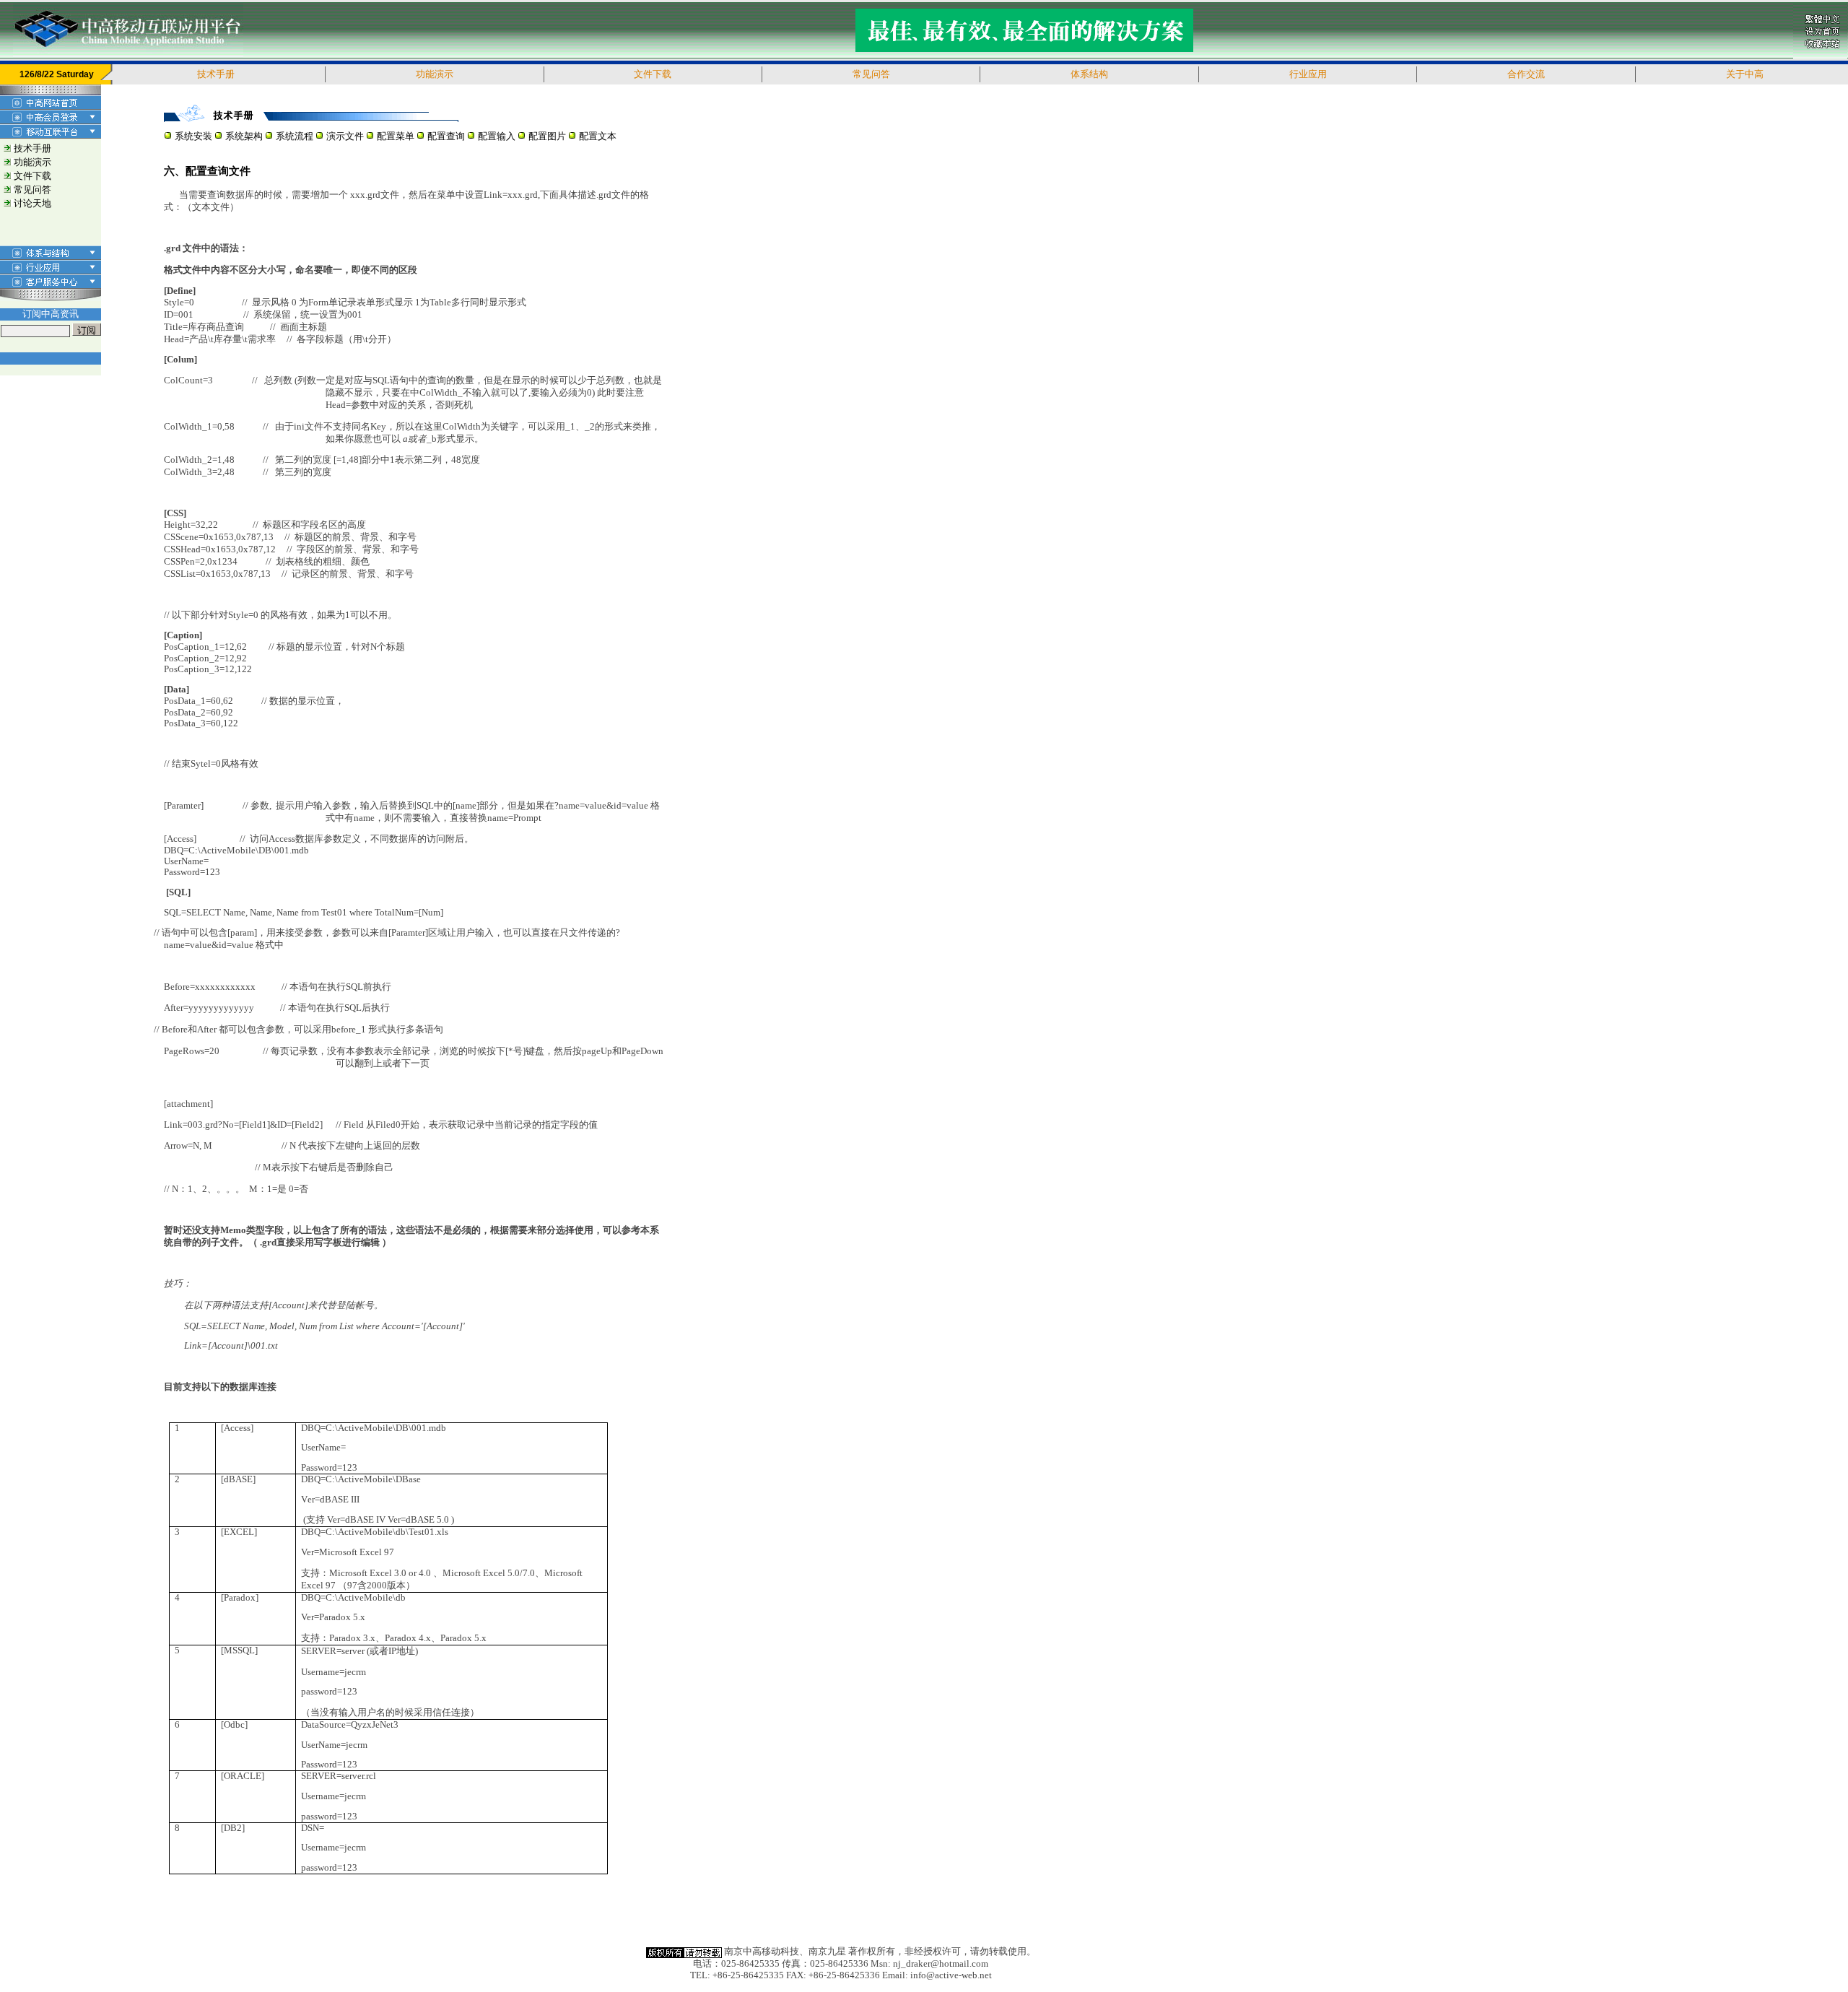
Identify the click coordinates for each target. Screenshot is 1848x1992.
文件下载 (32, 176)
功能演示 (32, 162)
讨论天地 (32, 204)
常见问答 (32, 190)
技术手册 (32, 149)
